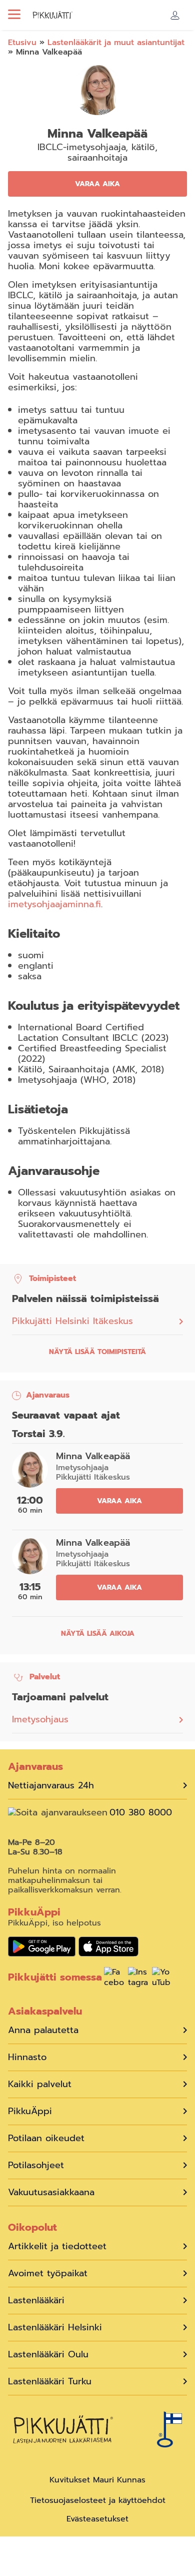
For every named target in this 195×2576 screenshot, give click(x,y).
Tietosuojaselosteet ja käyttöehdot (98, 2500)
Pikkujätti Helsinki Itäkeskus (72, 1321)
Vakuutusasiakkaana (51, 2192)
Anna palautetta (43, 2030)
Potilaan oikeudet (46, 2138)
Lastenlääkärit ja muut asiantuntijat (116, 43)
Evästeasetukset (97, 2519)
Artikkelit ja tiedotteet (57, 2246)
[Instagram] (138, 1979)
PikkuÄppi (30, 2111)
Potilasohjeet (36, 2165)
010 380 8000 (141, 1813)
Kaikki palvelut (40, 2084)
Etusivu (22, 43)
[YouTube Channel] (162, 1979)
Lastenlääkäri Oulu (48, 2355)
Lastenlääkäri (36, 2301)
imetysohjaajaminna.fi (54, 904)
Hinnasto (27, 2057)
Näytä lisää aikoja (98, 1634)
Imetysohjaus (40, 1719)
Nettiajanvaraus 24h (51, 1786)
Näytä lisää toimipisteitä (97, 1352)
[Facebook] (114, 1979)
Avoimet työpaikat (48, 2274)
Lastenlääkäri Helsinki (55, 2328)
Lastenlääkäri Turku (50, 2382)
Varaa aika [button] (97, 184)
